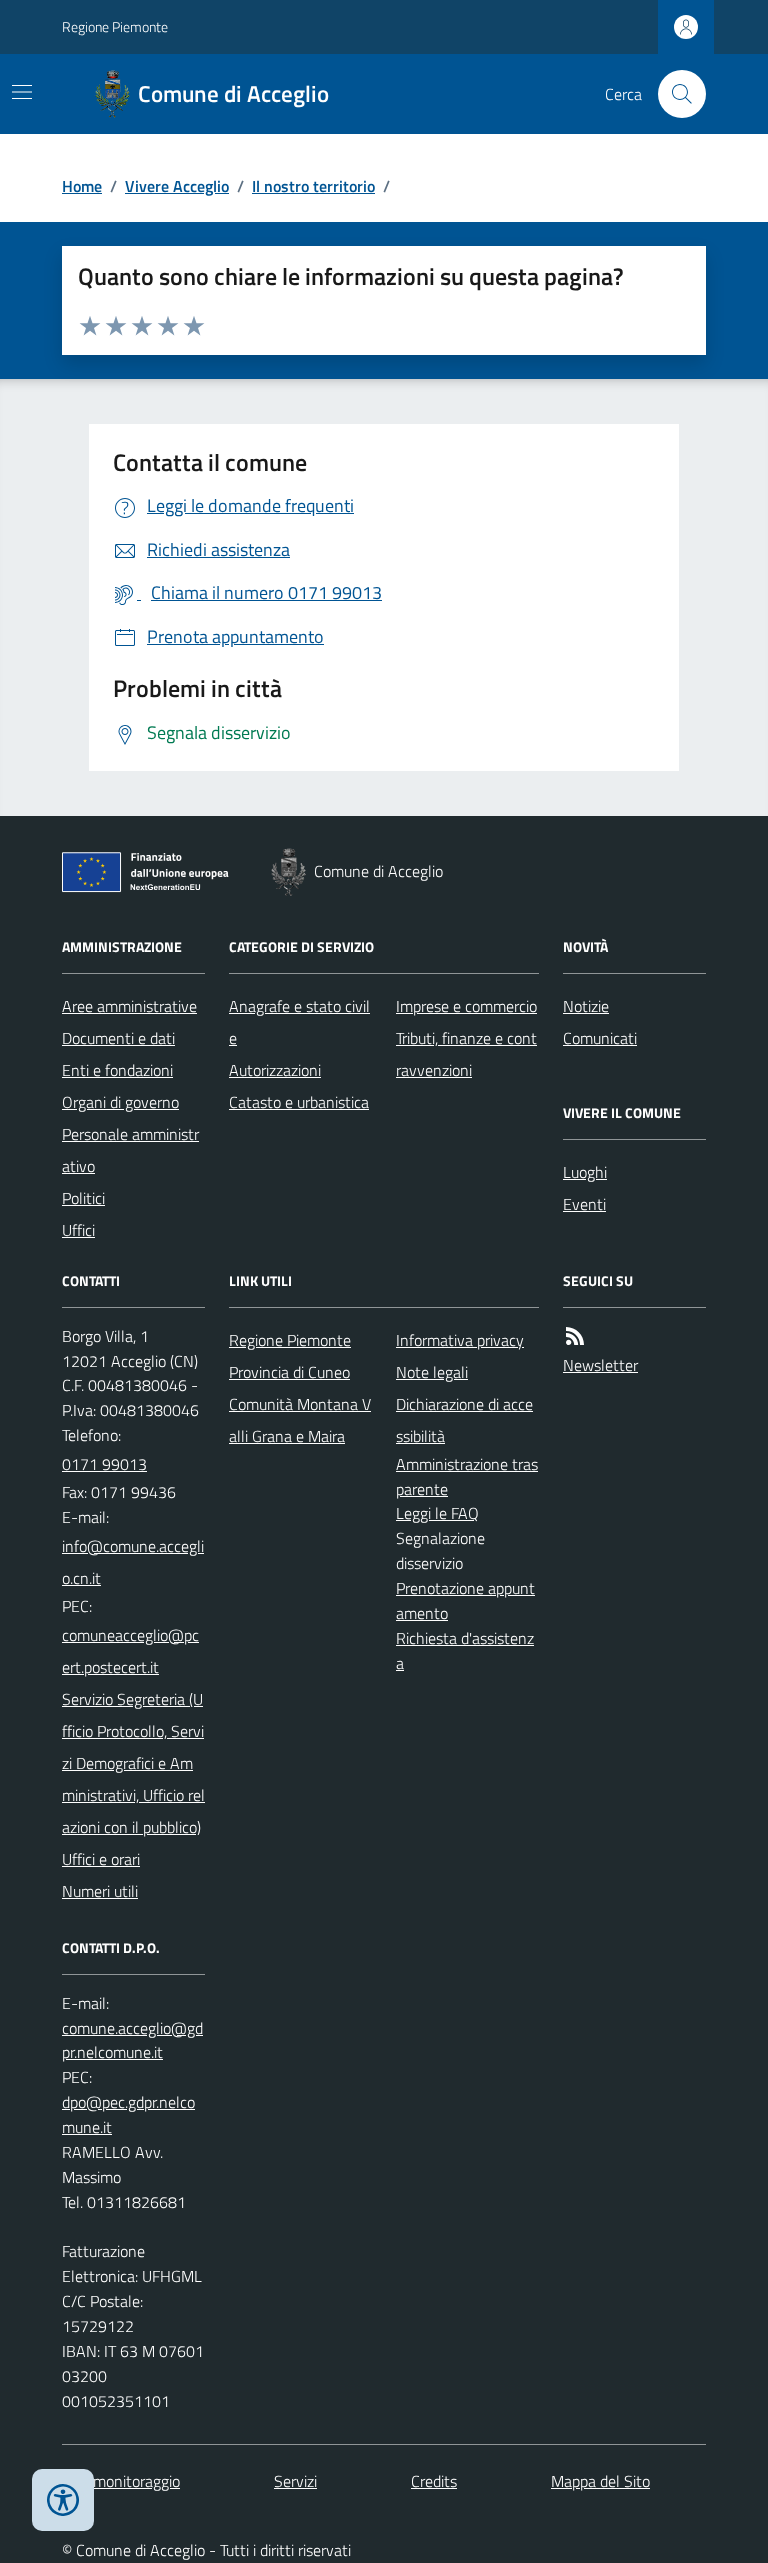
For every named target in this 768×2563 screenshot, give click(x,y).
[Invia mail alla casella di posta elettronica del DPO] (133, 2041)
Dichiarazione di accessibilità (464, 1420)
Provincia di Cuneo (289, 1372)
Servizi (295, 2481)
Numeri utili (100, 1891)
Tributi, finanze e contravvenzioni (466, 1054)
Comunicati (600, 1038)
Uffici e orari (101, 1859)
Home (82, 186)
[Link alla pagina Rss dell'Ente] (575, 1336)
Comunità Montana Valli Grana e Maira (300, 1420)
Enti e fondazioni (117, 1070)
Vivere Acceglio (177, 186)
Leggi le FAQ (437, 1513)
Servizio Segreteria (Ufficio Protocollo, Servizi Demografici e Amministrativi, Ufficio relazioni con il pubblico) (133, 1763)
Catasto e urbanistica (299, 1102)
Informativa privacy (460, 1340)
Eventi (584, 1204)
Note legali (432, 1372)
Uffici (78, 1230)
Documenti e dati (118, 1038)
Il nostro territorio (313, 186)
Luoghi (585, 1172)
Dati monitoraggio (121, 2481)
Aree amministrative (129, 1006)
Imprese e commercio (466, 1006)
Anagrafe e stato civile (299, 1022)
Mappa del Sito (600, 2481)
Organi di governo (120, 1102)
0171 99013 (104, 1464)
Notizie (586, 1006)
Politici (83, 1198)
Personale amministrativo (130, 1150)
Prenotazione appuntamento (465, 1600)
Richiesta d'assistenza (465, 1650)
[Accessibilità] (63, 2500)
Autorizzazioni (275, 1070)
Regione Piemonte (115, 26)
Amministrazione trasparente (467, 1476)
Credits (434, 2481)
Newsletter (600, 1365)
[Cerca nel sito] (674, 94)
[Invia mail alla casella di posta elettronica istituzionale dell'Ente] (133, 1562)
